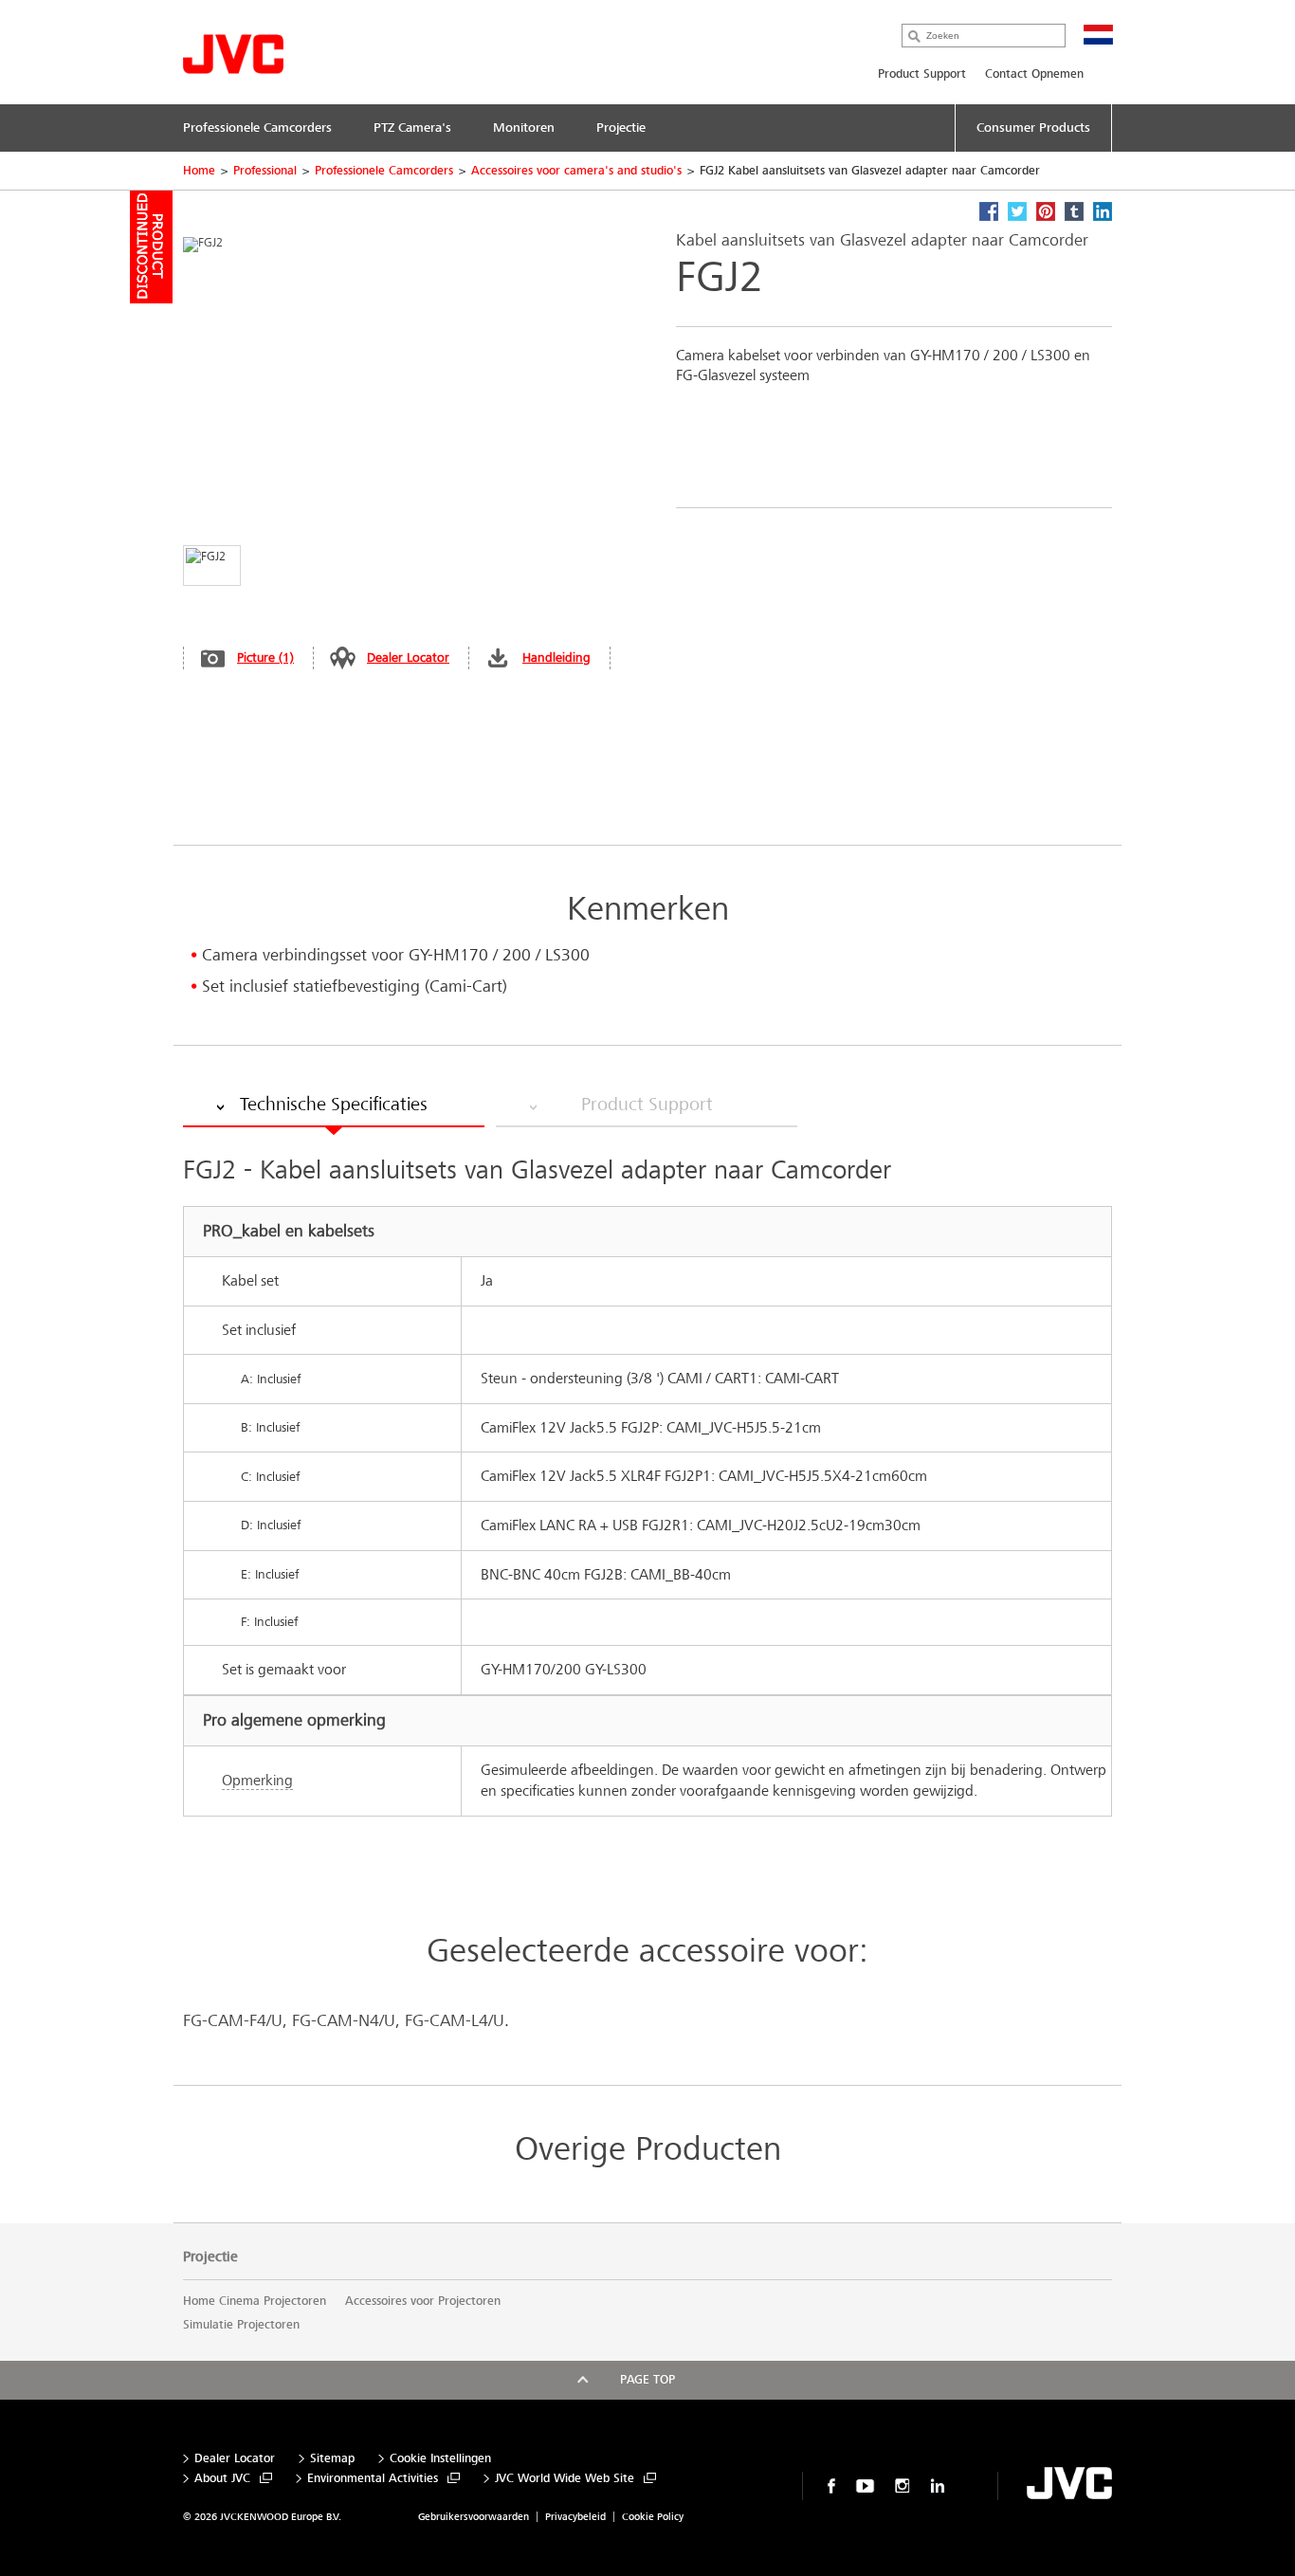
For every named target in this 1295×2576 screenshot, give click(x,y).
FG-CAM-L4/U (455, 2021)
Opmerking (257, 1780)
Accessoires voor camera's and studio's (576, 171)
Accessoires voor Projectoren (423, 2301)
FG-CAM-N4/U (344, 2021)
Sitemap (332, 2459)
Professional (265, 171)
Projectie (210, 2256)
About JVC (222, 2479)
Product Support (922, 74)
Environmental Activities (373, 2479)
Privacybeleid (575, 2517)
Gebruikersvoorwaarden (474, 2517)
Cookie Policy (653, 2517)
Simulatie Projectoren (241, 2325)
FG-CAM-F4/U (233, 2021)
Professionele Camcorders (384, 171)
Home (199, 171)
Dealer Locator (408, 658)
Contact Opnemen (1034, 74)
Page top (647, 2380)
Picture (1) (265, 658)
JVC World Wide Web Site (565, 2479)
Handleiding (556, 658)
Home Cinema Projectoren (255, 2301)
